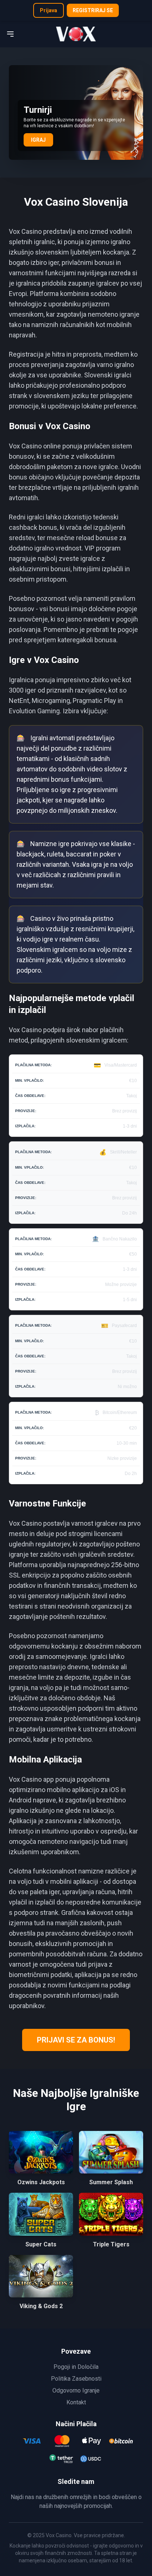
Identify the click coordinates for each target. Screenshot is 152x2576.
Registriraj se (93, 10)
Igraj (38, 140)
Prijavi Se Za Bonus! (76, 2040)
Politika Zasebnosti (76, 2379)
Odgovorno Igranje (76, 2390)
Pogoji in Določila (76, 2367)
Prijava (49, 10)
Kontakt (76, 2402)
